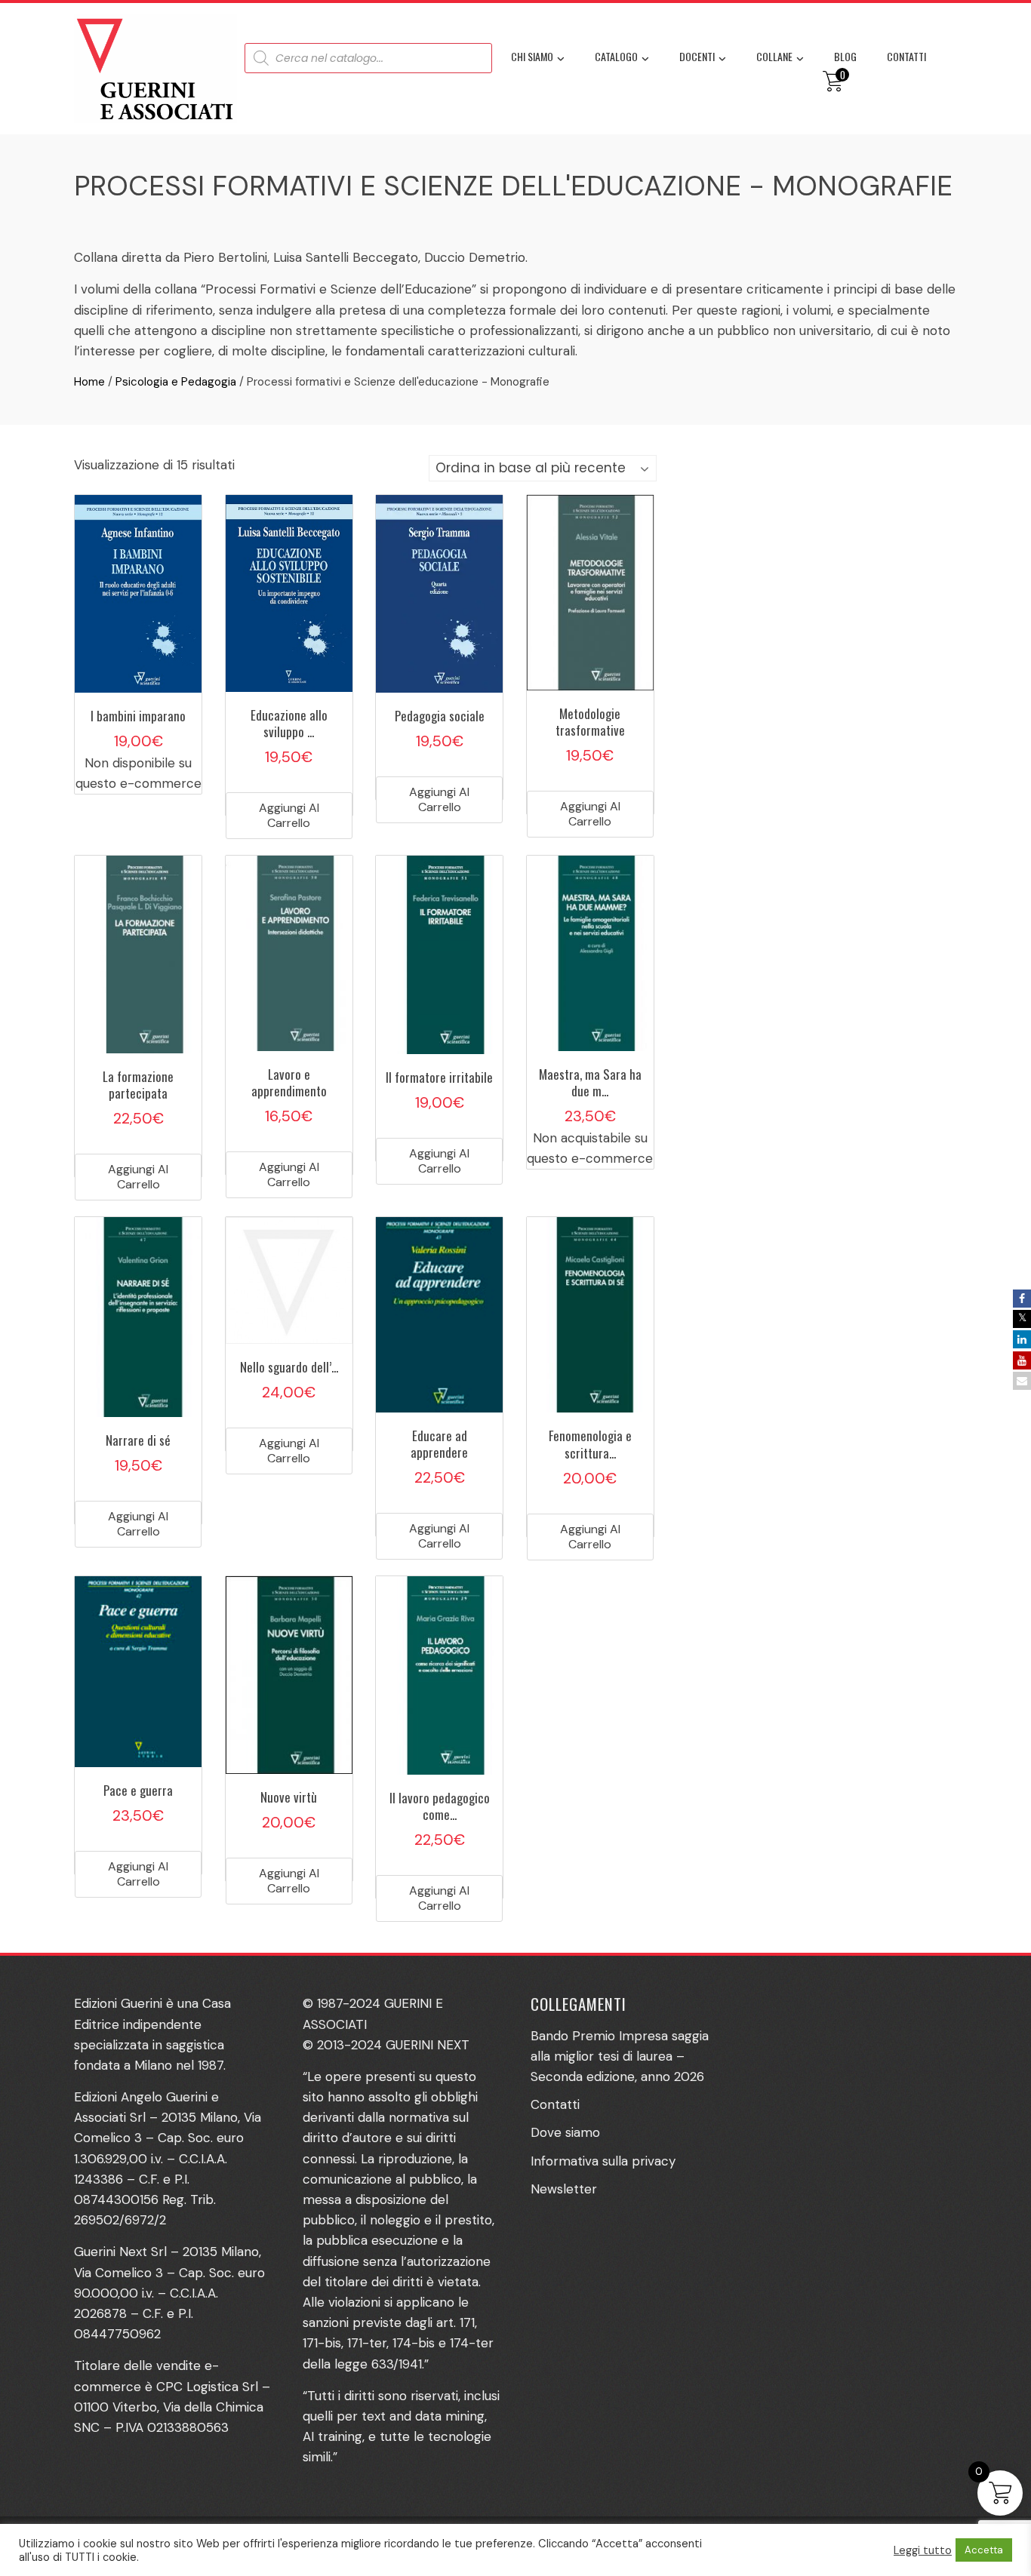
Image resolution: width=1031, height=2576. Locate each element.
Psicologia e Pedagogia (176, 382)
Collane (774, 56)
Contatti (906, 56)
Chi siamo (532, 56)
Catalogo (616, 56)
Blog (845, 56)
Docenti (697, 56)
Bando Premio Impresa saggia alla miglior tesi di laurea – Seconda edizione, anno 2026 (620, 2056)
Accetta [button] (984, 2550)
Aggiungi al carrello (289, 815)
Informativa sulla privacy (603, 2161)
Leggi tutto (923, 2550)
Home (89, 382)
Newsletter (564, 2189)
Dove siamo (565, 2132)
